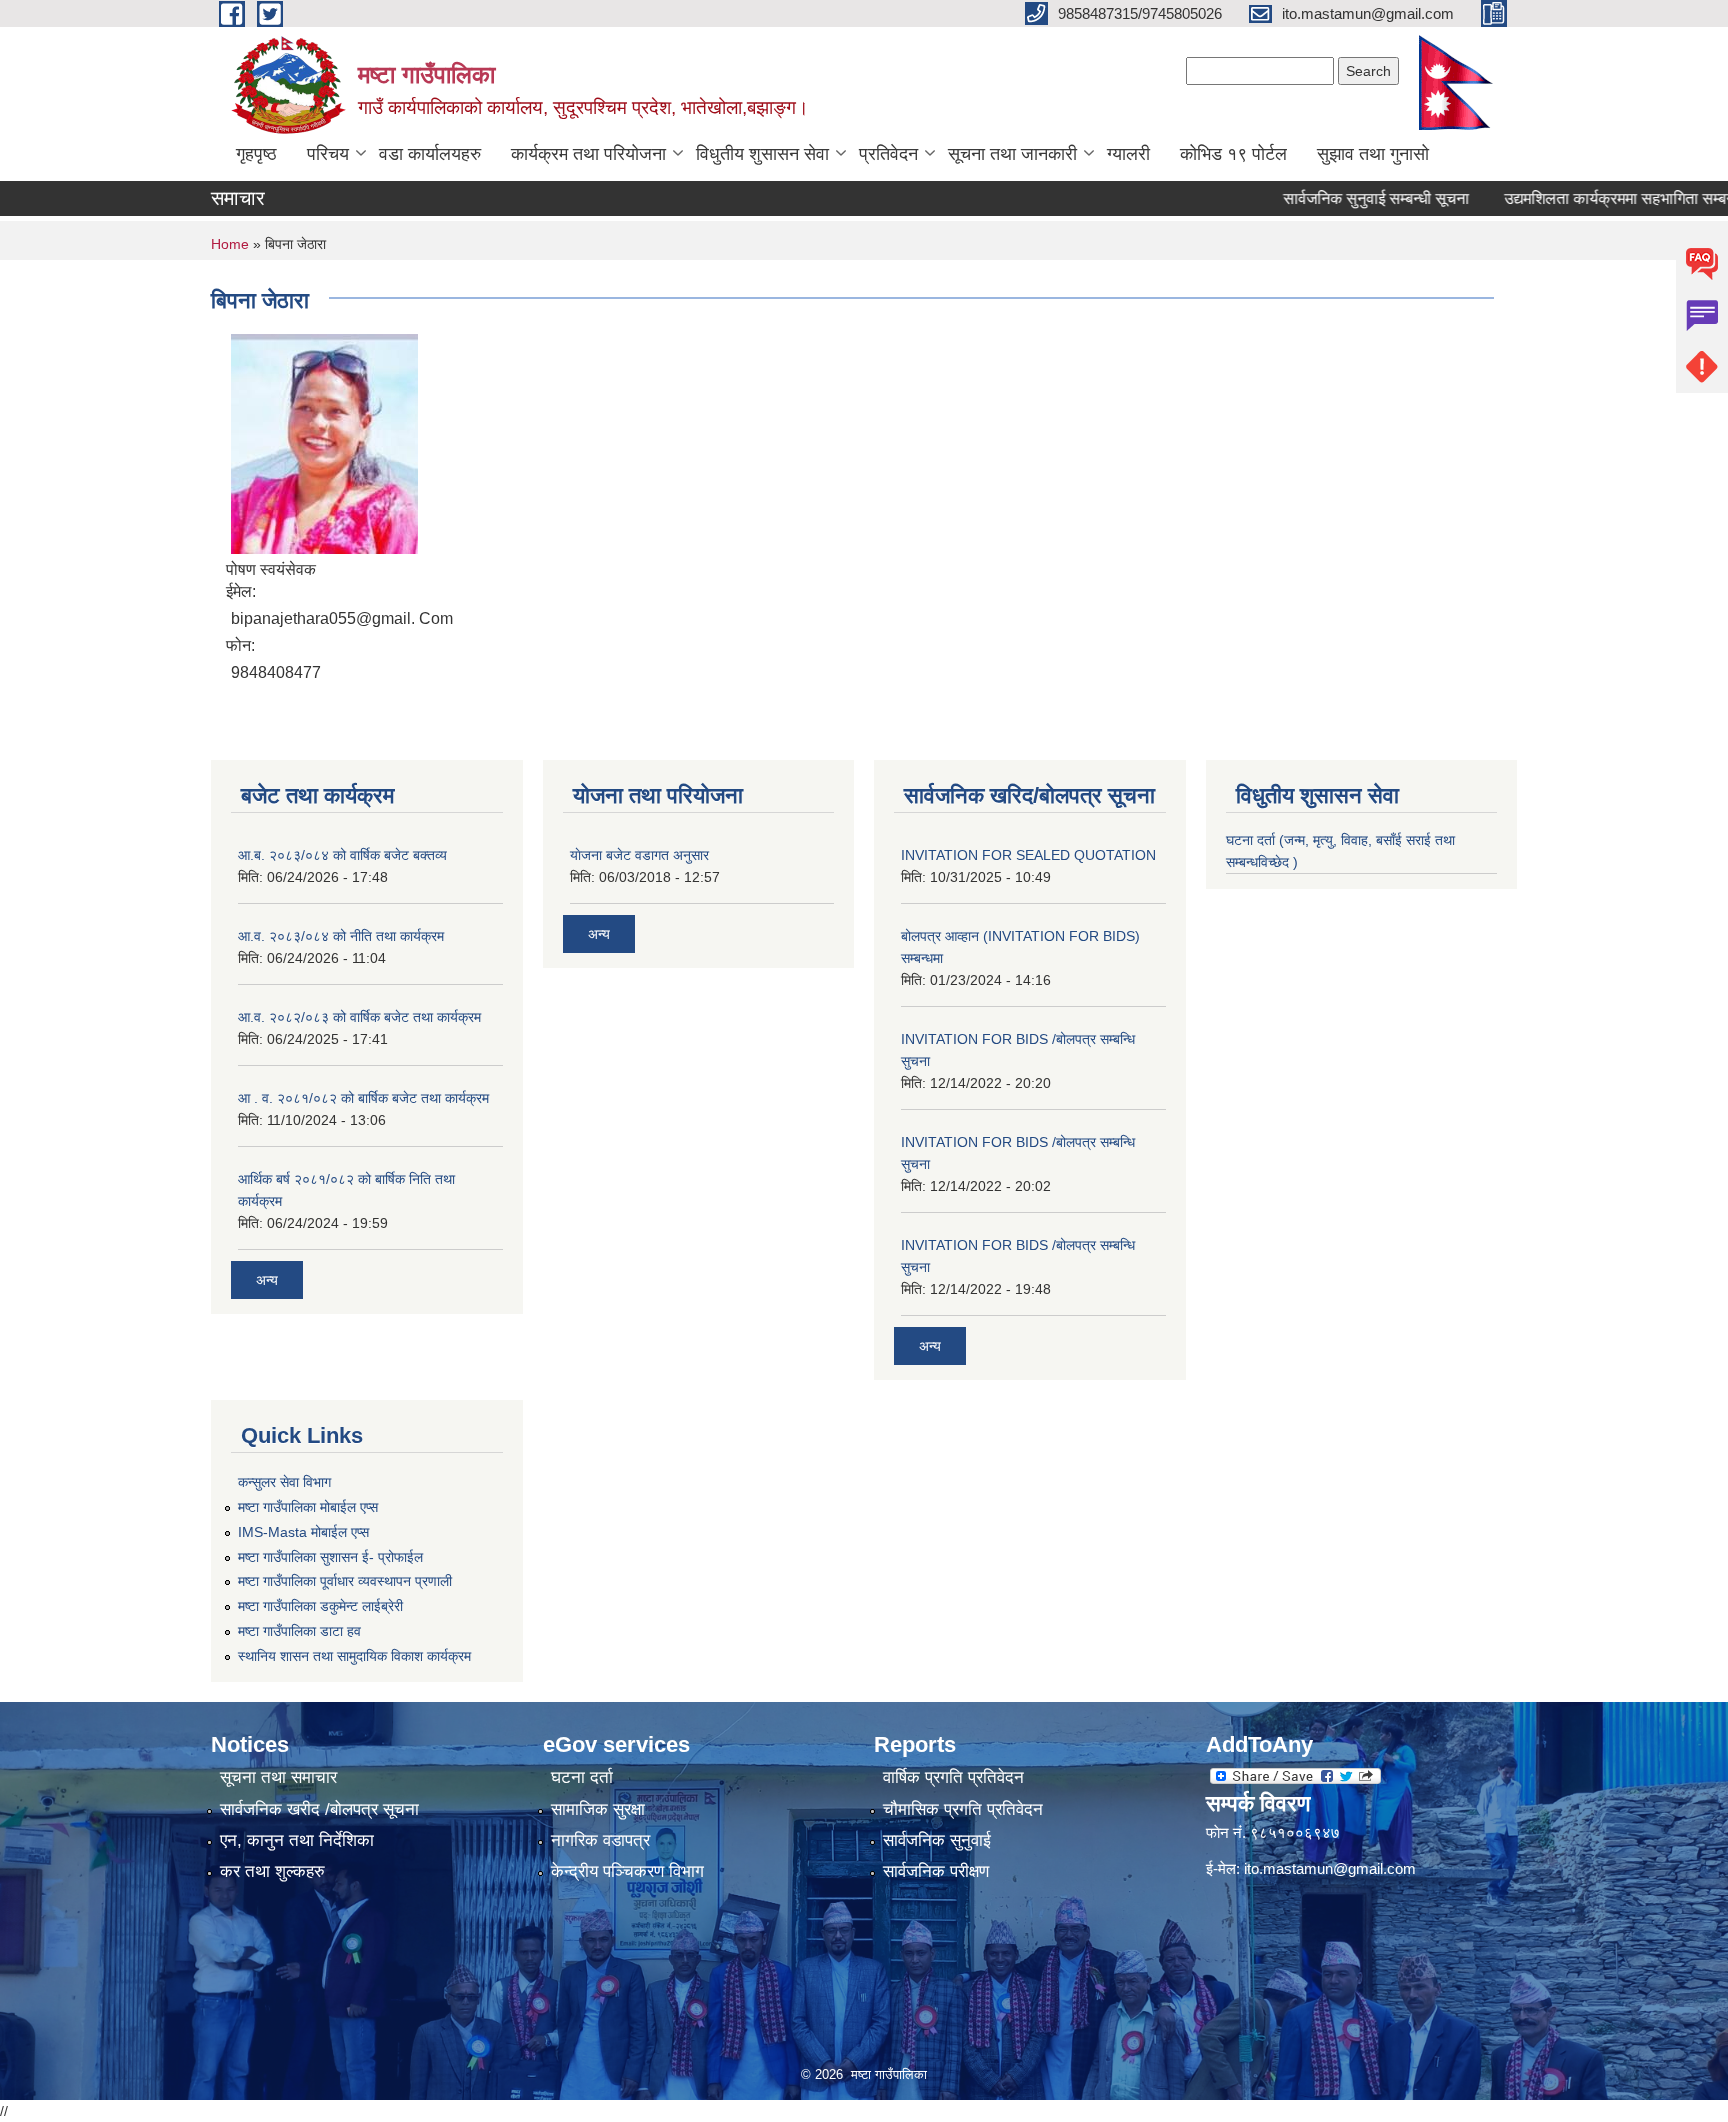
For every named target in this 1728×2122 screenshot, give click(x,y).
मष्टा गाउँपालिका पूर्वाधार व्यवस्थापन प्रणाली (345, 1581)
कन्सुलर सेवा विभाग (284, 1482)
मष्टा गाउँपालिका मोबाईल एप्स (308, 1507)
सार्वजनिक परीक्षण (936, 1871)
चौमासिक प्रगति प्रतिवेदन (963, 1809)
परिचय (328, 154)
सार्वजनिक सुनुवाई (937, 1840)
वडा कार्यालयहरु (430, 154)
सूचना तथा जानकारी (1012, 154)
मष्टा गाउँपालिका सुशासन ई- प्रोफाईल (330, 1557)
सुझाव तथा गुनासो (1373, 154)
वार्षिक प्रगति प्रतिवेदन (953, 1777)
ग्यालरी (1128, 154)
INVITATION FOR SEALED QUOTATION (1028, 855)
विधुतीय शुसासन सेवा (762, 154)
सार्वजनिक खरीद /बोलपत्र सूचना (319, 1809)
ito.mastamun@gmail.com (1330, 1868)
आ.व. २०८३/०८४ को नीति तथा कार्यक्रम (341, 936)
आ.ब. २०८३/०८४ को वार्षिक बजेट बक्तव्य (342, 855)
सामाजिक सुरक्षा (598, 1809)
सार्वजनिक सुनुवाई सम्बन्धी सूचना (1334, 198)
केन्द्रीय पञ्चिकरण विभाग (627, 1871)
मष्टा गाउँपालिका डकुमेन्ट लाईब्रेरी (320, 1606)
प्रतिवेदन (888, 154)
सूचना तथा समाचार (278, 1777)
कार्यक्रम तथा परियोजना (588, 154)
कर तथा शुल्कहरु (272, 1871)
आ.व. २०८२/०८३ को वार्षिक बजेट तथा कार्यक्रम (359, 1017)
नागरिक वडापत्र (600, 1840)
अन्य (267, 1280)
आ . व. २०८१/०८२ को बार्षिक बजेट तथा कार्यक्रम (363, 1098)
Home (230, 244)
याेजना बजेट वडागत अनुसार (639, 855)
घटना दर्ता (582, 1777)
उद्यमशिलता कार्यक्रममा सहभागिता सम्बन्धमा (1586, 198)
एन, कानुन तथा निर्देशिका (297, 1840)
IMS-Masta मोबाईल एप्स (303, 1532)
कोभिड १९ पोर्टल (1233, 154)
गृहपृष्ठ (256, 154)
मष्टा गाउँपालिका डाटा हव (299, 1631)
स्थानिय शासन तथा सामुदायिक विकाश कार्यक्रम (354, 1656)
